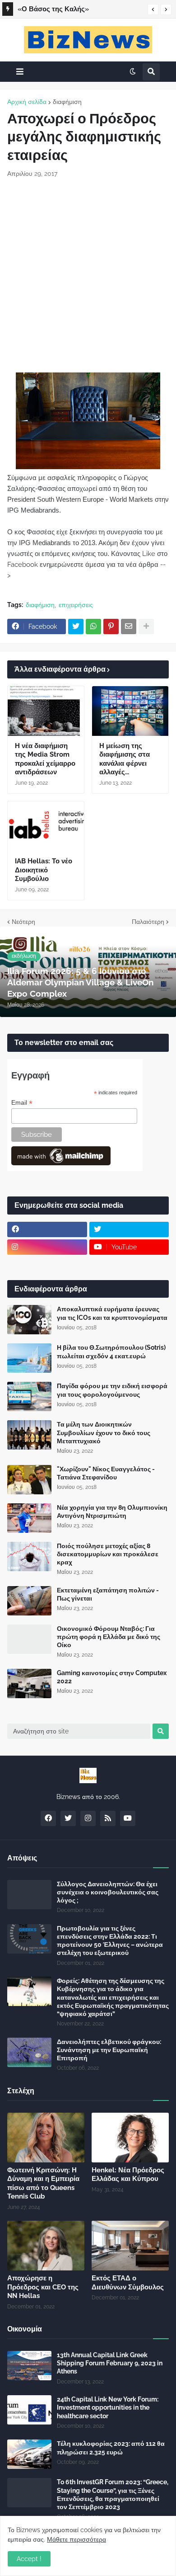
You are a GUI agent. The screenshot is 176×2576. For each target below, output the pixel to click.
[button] (153, 9)
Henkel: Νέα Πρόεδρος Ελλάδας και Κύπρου (128, 2175)
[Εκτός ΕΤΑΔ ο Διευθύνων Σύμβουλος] (130, 2246)
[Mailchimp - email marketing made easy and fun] (61, 1163)
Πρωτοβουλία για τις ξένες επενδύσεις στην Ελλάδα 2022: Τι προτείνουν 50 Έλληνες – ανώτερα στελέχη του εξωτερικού (110, 1941)
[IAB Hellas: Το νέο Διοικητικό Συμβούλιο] (46, 826)
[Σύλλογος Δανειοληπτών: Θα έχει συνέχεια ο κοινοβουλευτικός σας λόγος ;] (29, 1895)
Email (22, 1103)
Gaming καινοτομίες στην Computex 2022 (112, 1677)
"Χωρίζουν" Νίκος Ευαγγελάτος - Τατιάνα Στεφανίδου (106, 1473)
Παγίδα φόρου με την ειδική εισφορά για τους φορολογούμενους (112, 1390)
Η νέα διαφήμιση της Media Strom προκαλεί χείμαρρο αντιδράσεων (45, 759)
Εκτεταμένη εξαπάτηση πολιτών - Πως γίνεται (108, 1594)
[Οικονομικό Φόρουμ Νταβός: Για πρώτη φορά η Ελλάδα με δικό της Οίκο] (29, 1639)
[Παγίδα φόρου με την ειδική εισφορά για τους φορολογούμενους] (29, 1396)
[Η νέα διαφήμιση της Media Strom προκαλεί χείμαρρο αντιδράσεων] (46, 711)
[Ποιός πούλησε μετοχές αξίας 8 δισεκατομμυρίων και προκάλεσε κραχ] (29, 1556)
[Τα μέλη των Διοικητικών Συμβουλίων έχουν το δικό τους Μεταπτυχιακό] (29, 1435)
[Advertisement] (88, 275)
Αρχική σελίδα (27, 102)
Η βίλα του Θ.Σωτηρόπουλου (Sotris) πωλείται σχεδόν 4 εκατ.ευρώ (111, 1352)
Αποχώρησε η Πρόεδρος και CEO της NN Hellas (43, 2287)
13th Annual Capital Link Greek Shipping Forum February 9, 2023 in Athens (110, 2363)
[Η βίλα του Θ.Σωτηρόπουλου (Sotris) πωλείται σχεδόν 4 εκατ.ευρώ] (29, 1358)
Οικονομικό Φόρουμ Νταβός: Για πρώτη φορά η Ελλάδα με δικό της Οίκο (109, 1637)
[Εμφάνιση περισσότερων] (146, 626)
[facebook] (47, 1229)
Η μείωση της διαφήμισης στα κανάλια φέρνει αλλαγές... (125, 759)
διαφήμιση (67, 102)
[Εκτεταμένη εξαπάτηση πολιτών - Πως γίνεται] (29, 1601)
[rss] (108, 1818)
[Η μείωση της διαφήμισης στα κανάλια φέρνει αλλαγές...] (130, 711)
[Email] (129, 626)
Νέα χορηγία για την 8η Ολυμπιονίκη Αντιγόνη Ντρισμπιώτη (112, 1512)
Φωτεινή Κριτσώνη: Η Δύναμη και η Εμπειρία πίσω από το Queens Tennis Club (77, 10)
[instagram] (47, 1247)
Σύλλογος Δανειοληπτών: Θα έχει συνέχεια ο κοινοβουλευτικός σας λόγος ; (108, 1892)
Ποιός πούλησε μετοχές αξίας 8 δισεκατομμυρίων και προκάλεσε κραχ (108, 1554)
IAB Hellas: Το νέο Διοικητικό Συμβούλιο (44, 870)
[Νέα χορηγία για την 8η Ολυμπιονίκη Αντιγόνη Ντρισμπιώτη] (29, 1518)
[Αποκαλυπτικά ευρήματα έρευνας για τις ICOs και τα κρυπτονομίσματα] (29, 1320)
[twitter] (129, 1229)
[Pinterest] (111, 626)
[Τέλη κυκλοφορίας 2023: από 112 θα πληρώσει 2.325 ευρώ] (29, 2454)
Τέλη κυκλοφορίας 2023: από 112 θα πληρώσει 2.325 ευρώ (111, 2448)
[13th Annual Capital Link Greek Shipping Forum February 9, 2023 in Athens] (29, 2366)
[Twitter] (76, 626)
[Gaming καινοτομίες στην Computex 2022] (29, 1684)
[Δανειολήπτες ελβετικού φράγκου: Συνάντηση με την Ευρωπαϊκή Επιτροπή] (29, 2052)
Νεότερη (23, 922)
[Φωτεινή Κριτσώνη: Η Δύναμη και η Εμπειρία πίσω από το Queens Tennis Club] (46, 2138)
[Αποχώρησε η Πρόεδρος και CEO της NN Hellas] (46, 2246)
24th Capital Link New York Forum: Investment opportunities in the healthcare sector (108, 2407)
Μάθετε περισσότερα (76, 2539)
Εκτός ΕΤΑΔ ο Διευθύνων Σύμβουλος (128, 2283)
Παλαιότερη (148, 922)
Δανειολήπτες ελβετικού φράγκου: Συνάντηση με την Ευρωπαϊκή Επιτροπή (109, 2050)
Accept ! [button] (29, 2559)
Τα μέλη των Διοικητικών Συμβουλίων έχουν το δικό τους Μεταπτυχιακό (104, 1432)
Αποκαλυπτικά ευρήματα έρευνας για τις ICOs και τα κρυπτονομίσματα (112, 1313)
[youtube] (128, 1818)
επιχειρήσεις (76, 605)
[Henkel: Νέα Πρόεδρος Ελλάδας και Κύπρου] (130, 2138)
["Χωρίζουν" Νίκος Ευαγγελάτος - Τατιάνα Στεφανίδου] (29, 1480)
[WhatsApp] (93, 626)
